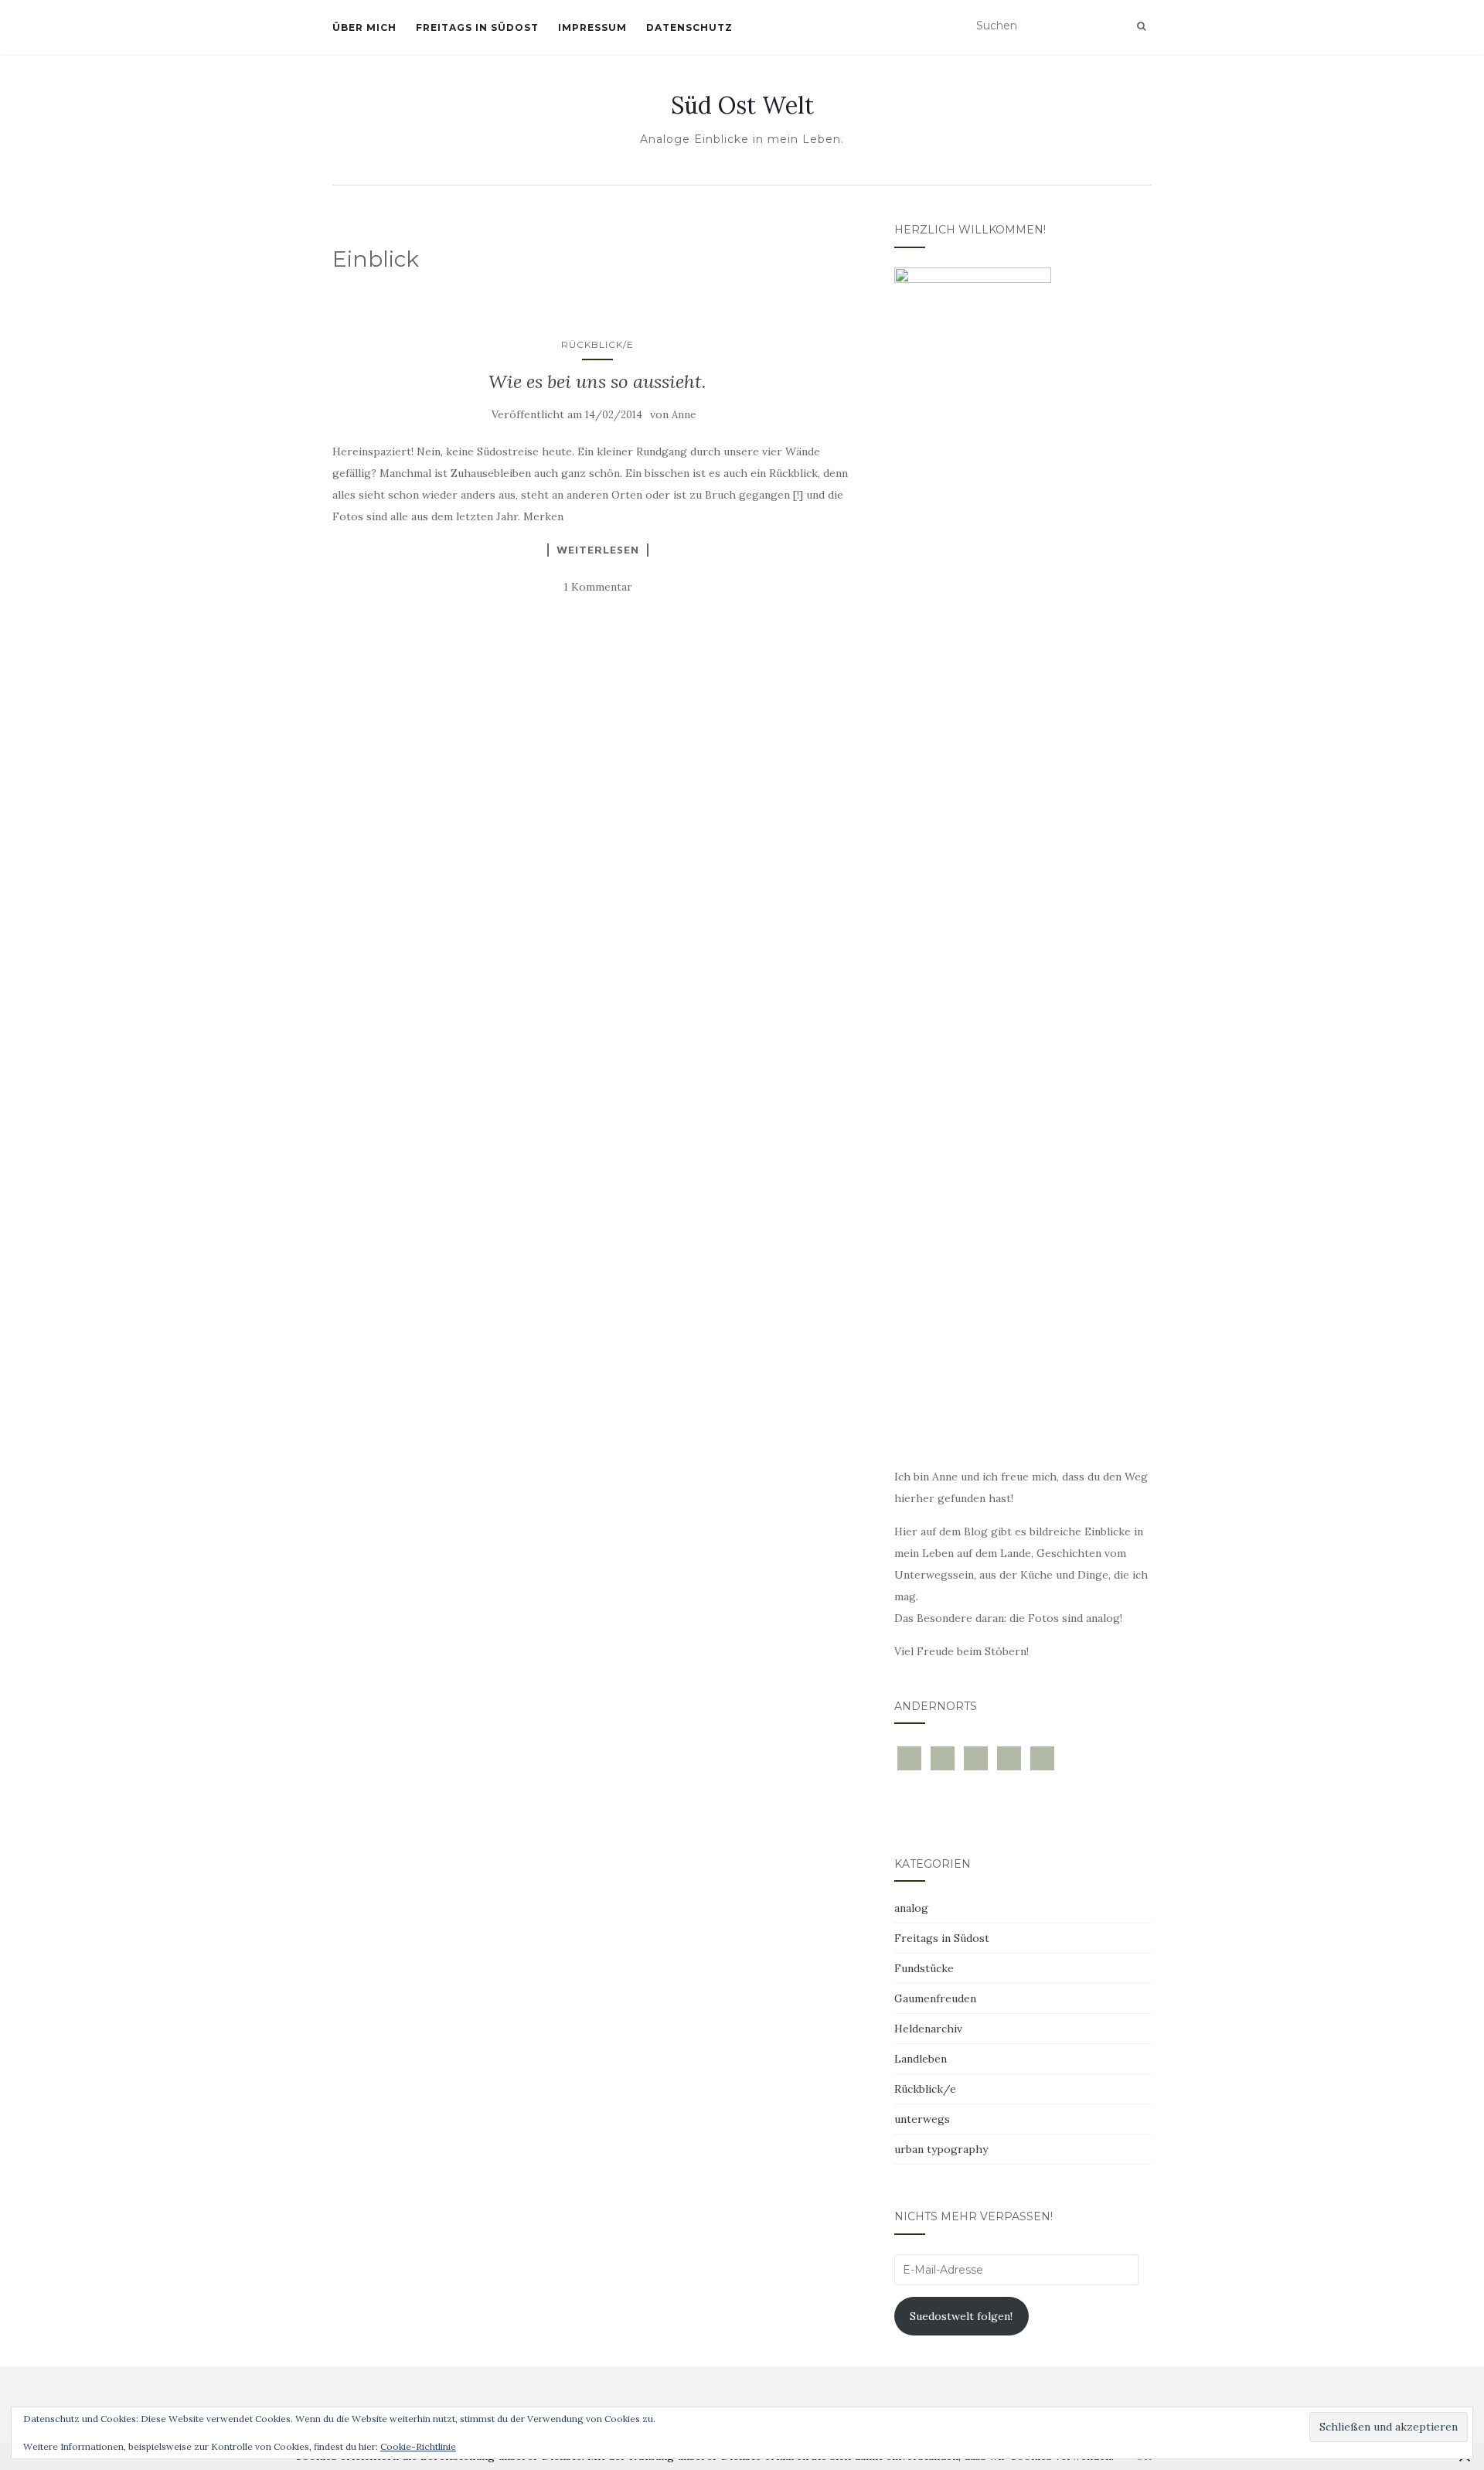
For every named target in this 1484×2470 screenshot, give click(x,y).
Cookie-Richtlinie (418, 2446)
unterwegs (922, 2119)
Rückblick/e (597, 344)
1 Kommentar (598, 587)
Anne (684, 415)
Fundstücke (924, 1968)
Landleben (921, 2059)
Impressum (592, 27)
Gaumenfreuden (935, 1998)
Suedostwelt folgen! (961, 2316)
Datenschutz (689, 27)
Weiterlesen (598, 550)
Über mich (364, 27)
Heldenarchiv (928, 2029)
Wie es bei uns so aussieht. (597, 382)
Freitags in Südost (477, 27)
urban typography (941, 2149)
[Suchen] (1141, 26)
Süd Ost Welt (742, 105)
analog (911, 1908)
